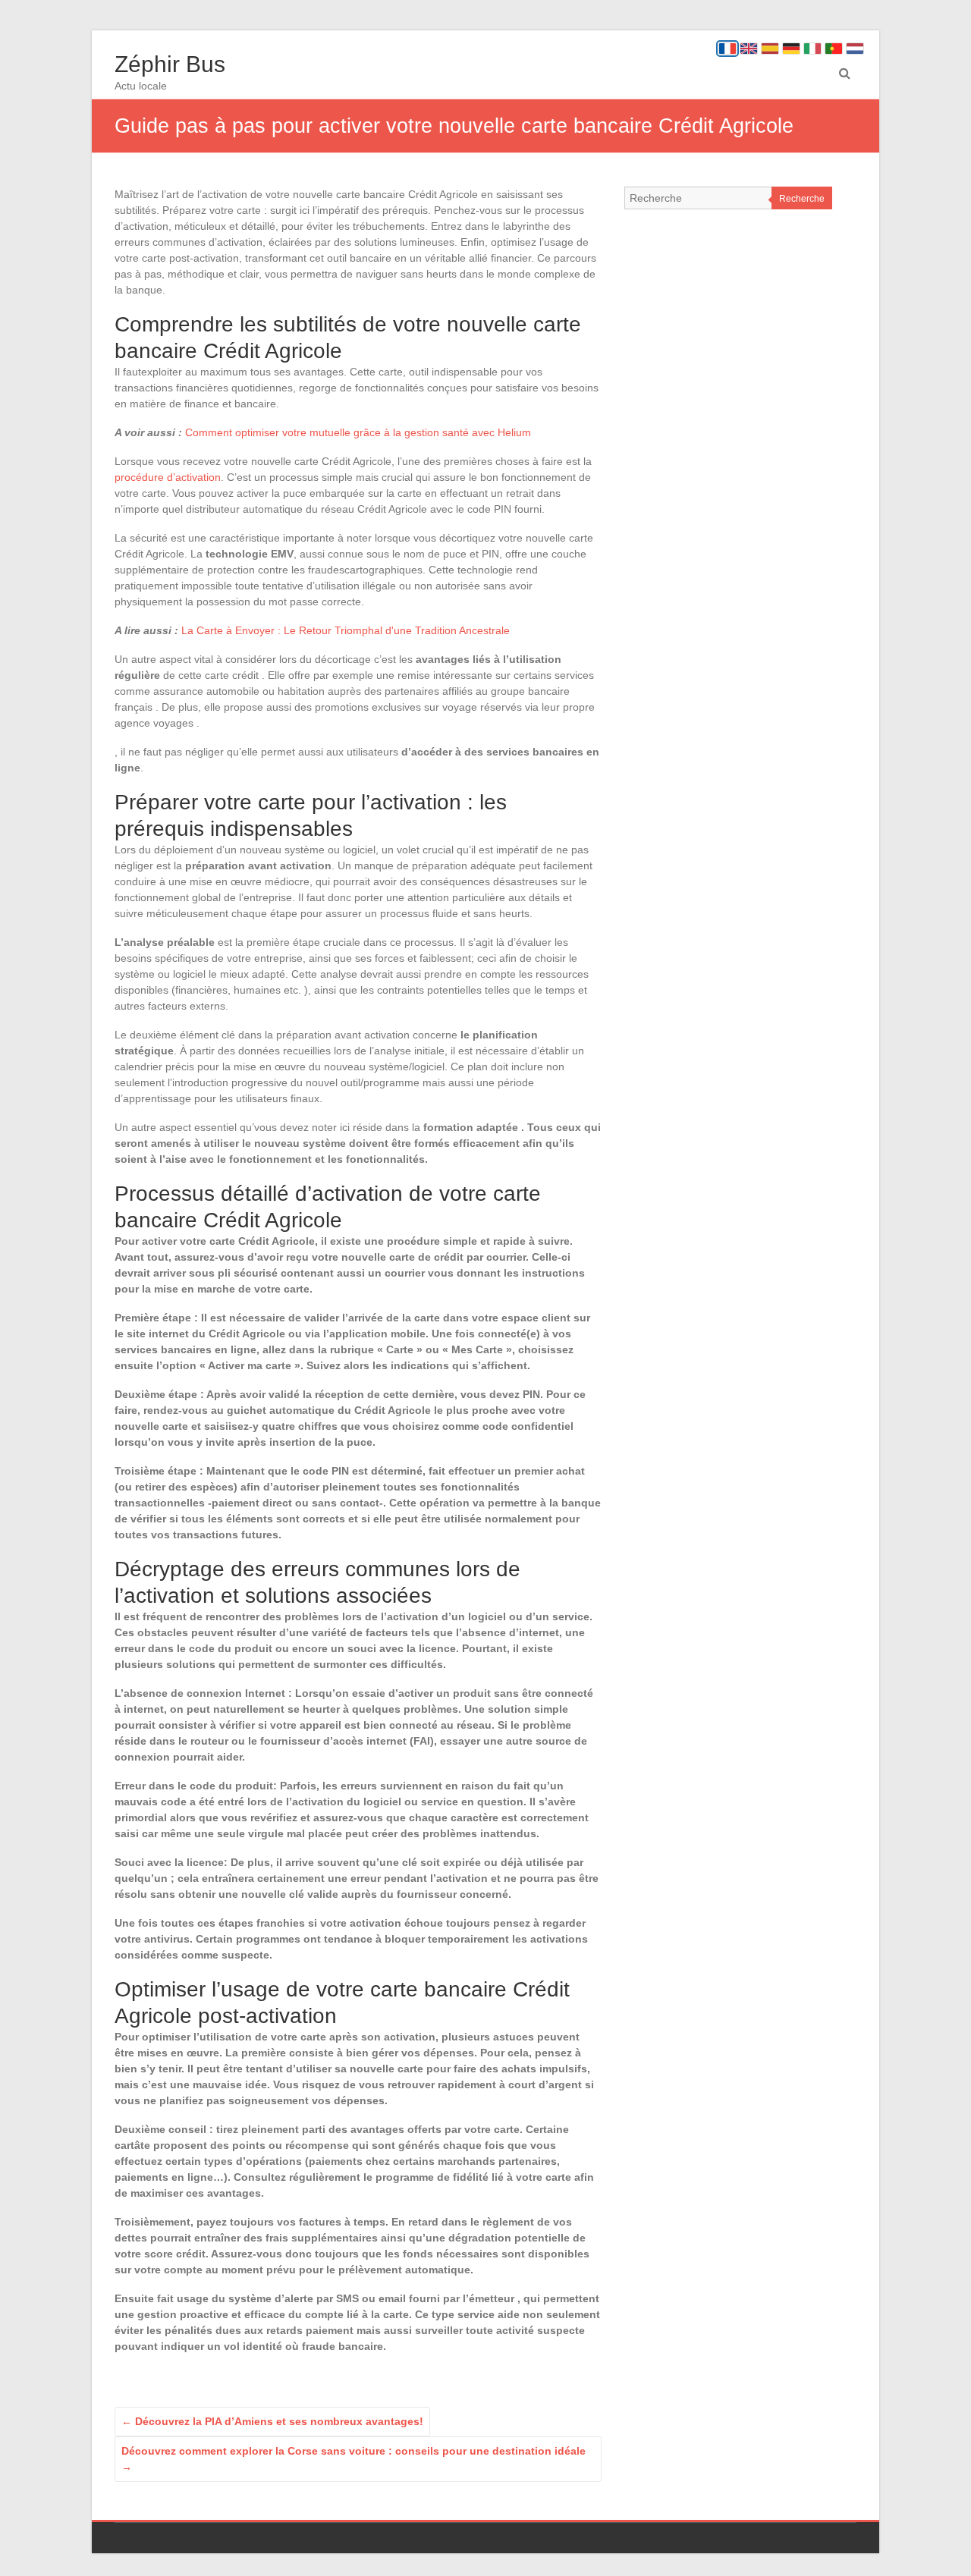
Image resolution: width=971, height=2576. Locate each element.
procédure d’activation (168, 477)
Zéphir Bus (170, 64)
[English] (749, 49)
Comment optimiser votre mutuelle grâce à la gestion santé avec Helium (358, 432)
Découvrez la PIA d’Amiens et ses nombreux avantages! (272, 2421)
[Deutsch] (791, 49)
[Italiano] (812, 49)
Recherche (802, 199)
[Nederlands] (855, 49)
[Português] (834, 49)
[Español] (770, 49)
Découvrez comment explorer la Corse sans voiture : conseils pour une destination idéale (354, 2459)
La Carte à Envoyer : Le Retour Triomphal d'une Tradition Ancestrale (346, 630)
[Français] (727, 49)
